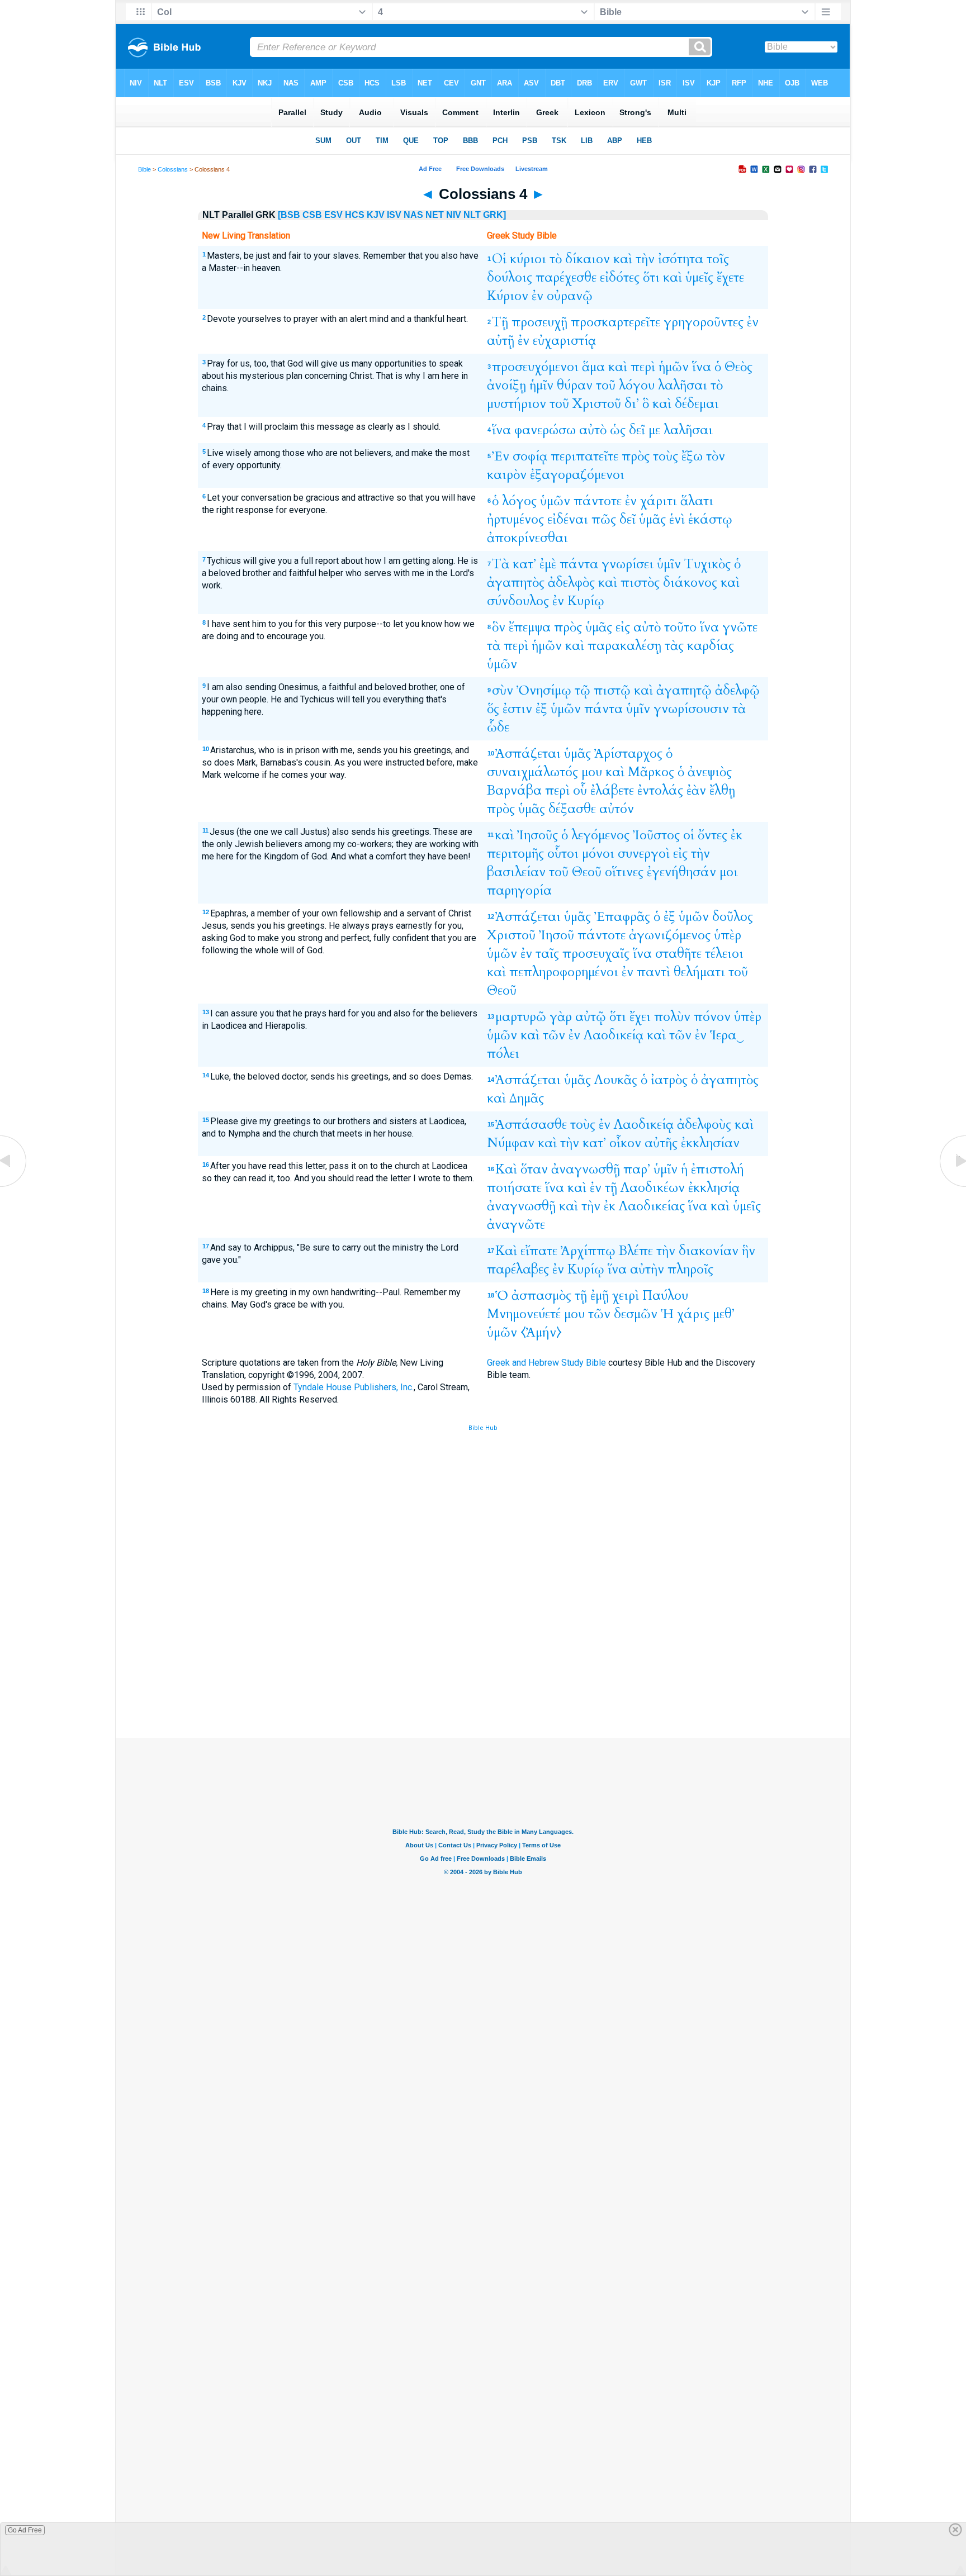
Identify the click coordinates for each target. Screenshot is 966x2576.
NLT (472, 215)
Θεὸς (738, 367)
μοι (729, 872)
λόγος (519, 501)
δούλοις (510, 277)
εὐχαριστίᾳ (564, 341)
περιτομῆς (515, 854)
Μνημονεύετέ (524, 1314)
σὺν (503, 690)
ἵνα (702, 367)
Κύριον (508, 296)
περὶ (643, 367)
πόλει (503, 1054)
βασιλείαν (516, 872)
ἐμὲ (548, 564)
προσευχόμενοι (535, 367)
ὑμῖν (669, 564)
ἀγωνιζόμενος (670, 935)
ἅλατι (697, 501)
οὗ (580, 790)
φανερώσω (545, 430)
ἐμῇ (600, 1296)
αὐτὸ (593, 430)
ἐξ (541, 709)
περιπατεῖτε (584, 456)
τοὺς (666, 456)
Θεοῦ (587, 872)
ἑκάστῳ (710, 519)
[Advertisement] (483, 1656)
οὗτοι (563, 854)
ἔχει (640, 1017)
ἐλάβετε (612, 790)
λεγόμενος (600, 835)
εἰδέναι (568, 519)
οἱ (689, 835)
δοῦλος (733, 917)
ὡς (618, 430)
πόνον (712, 1017)
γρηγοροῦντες (704, 322)
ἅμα (593, 367)
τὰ (494, 646)
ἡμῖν (541, 385)
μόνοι (598, 854)
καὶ (623, 259)
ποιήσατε (514, 1188)
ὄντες (712, 835)
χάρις (693, 1314)
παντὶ (654, 972)
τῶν (554, 1035)
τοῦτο (680, 627)
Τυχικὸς (707, 564)
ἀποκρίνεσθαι (527, 538)
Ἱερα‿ (727, 1035)
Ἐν (501, 456)
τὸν (716, 456)
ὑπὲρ (728, 935)
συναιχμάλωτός (532, 772)
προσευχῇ (539, 322)
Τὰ (501, 564)
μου (592, 772)
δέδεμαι (697, 404)
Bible (145, 169)
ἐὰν (696, 790)
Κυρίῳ (586, 601)
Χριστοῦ (597, 404)
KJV (376, 215)
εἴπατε (539, 1251)
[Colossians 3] (14, 1186)
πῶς (604, 519)
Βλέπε (636, 1251)
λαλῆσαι (683, 385)
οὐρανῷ (570, 296)
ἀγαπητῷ (684, 690)
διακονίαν (709, 1251)
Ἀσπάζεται (528, 754)
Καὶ (506, 1169)
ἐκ (737, 835)
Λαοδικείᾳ (614, 1035)
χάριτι (659, 501)
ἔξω (692, 456)
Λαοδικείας (652, 1206)
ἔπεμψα (530, 627)
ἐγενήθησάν (681, 872)
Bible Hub (483, 1428)
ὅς (493, 709)
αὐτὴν (647, 1269)
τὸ (556, 259)
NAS (413, 215)
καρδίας (711, 646)
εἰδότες (620, 277)
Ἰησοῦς (538, 835)
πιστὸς (640, 583)
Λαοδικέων (653, 1188)
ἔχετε (730, 277)
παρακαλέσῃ (624, 646)
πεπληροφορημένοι (564, 972)
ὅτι (651, 277)
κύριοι (528, 259)
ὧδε (498, 727)
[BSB (289, 215)
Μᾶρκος (651, 772)
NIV (454, 215)
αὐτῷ (591, 1017)
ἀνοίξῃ (506, 385)
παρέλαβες (518, 1269)
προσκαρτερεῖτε (615, 322)
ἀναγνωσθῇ (586, 1169)
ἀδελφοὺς (704, 1125)
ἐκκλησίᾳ (714, 1188)
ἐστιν (517, 709)
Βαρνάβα (514, 790)
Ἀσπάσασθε (531, 1125)
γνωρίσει (628, 564)
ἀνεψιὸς (710, 772)
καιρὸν (507, 475)
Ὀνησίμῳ (544, 690)
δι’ (632, 404)
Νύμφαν (511, 1143)
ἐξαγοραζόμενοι (577, 475)
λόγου (637, 385)
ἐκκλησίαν (710, 1143)
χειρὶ (626, 1296)
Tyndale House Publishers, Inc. (354, 1387)
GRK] (494, 215)
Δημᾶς (527, 1098)
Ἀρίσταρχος (628, 754)
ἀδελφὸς (571, 583)
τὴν (645, 259)
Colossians (173, 169)
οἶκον (625, 1143)
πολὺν (672, 1017)
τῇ (611, 1188)
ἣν (749, 1251)
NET (435, 215)
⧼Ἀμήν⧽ (541, 1332)
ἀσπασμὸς (541, 1296)
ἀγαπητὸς (516, 583)
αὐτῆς (661, 1143)
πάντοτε (598, 501)
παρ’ (637, 1169)
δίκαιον (588, 259)
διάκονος (690, 583)
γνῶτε (740, 627)
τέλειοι (724, 954)
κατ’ (524, 564)
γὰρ (561, 1017)
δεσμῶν (636, 1314)
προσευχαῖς (596, 954)
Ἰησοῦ (557, 935)
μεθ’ (724, 1314)
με (654, 430)
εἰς (623, 627)
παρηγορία (519, 890)
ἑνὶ (677, 519)
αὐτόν (617, 809)
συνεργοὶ (644, 854)
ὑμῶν (555, 501)
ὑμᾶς (652, 519)
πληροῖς (690, 1269)
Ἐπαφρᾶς (622, 917)
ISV (394, 215)
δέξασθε (572, 809)
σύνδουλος (518, 601)
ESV (333, 215)
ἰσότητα (681, 259)
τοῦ (606, 385)
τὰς (674, 646)
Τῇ (500, 322)
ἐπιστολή (718, 1169)
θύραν (575, 385)
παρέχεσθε (566, 277)
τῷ (583, 690)
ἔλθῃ (722, 790)
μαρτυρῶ (521, 1017)
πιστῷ (612, 690)
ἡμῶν (674, 367)
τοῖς (718, 259)
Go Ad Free (25, 2530)
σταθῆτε (678, 954)
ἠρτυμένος (515, 519)
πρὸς (636, 456)
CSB (312, 215)
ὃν (499, 627)
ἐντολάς (660, 790)
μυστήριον (517, 404)
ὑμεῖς (699, 277)
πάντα (579, 564)
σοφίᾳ (530, 456)
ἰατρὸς (669, 1080)
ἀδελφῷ (737, 690)
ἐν (538, 296)
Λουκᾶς (616, 1080)
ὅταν (534, 1169)
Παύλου (665, 1296)
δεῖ (637, 430)
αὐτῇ (501, 341)
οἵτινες (624, 872)
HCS (355, 215)
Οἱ (499, 259)
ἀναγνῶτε (516, 1225)
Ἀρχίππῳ (588, 1251)
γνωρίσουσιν (691, 709)
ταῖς (547, 954)
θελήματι (699, 972)
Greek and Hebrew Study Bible (546, 1363)
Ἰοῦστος (656, 835)
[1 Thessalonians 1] (952, 1186)
